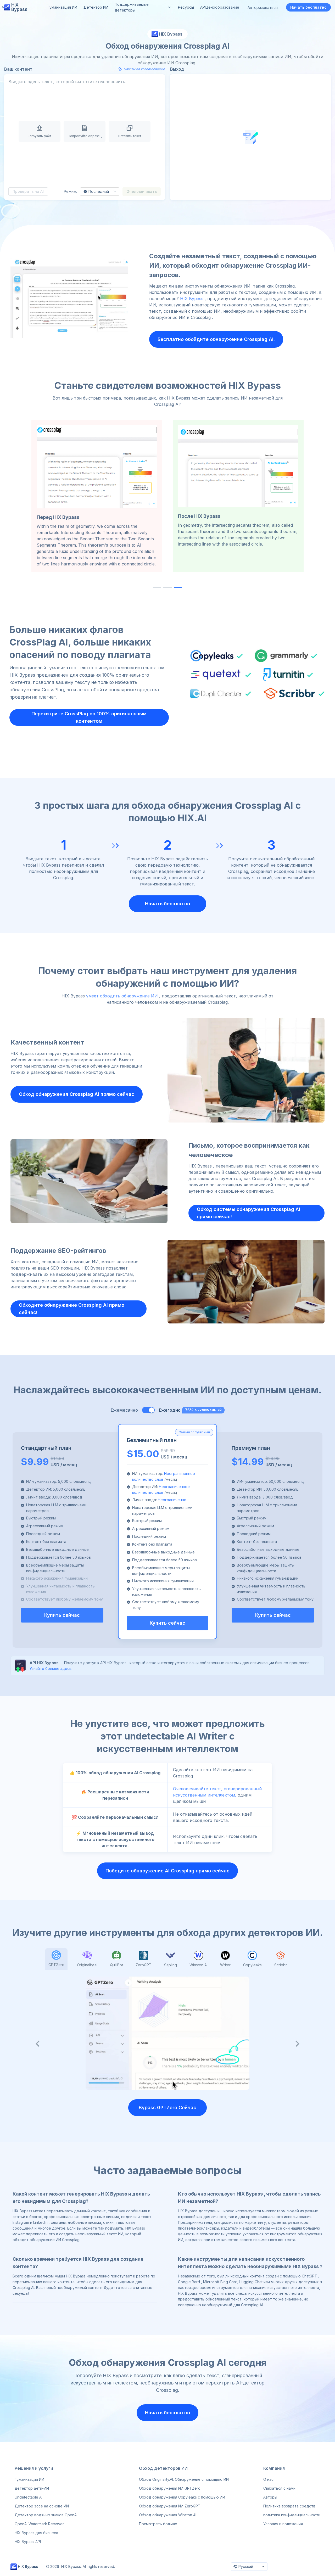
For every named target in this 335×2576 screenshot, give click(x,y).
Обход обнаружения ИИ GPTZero (170, 2488)
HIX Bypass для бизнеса (36, 2533)
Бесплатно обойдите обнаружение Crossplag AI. (216, 339)
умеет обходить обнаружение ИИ (122, 996)
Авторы (270, 2497)
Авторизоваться (263, 7)
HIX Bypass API (28, 2542)
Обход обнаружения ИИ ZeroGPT (170, 2506)
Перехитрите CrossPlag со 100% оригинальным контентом (89, 717)
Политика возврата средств (289, 2506)
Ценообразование (222, 7)
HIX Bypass (192, 299)
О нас (268, 2479)
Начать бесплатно (308, 7)
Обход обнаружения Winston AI (168, 2515)
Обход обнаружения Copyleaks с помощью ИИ (182, 2497)
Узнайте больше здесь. (51, 1668)
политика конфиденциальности (292, 2515)
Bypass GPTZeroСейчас (167, 2108)
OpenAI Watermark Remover (39, 2524)
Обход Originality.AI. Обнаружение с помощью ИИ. (184, 2479)
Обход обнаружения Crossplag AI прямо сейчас (77, 1094)
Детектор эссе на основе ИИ (42, 2506)
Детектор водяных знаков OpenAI (46, 2515)
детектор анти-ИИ (32, 2488)
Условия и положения (283, 2524)
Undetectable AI (29, 2497)
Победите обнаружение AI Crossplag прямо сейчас (167, 1871)
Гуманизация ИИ (29, 2479)
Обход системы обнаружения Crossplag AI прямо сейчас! (249, 1213)
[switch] (148, 1410)
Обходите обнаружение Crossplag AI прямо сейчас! (72, 1309)
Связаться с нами (279, 2488)
